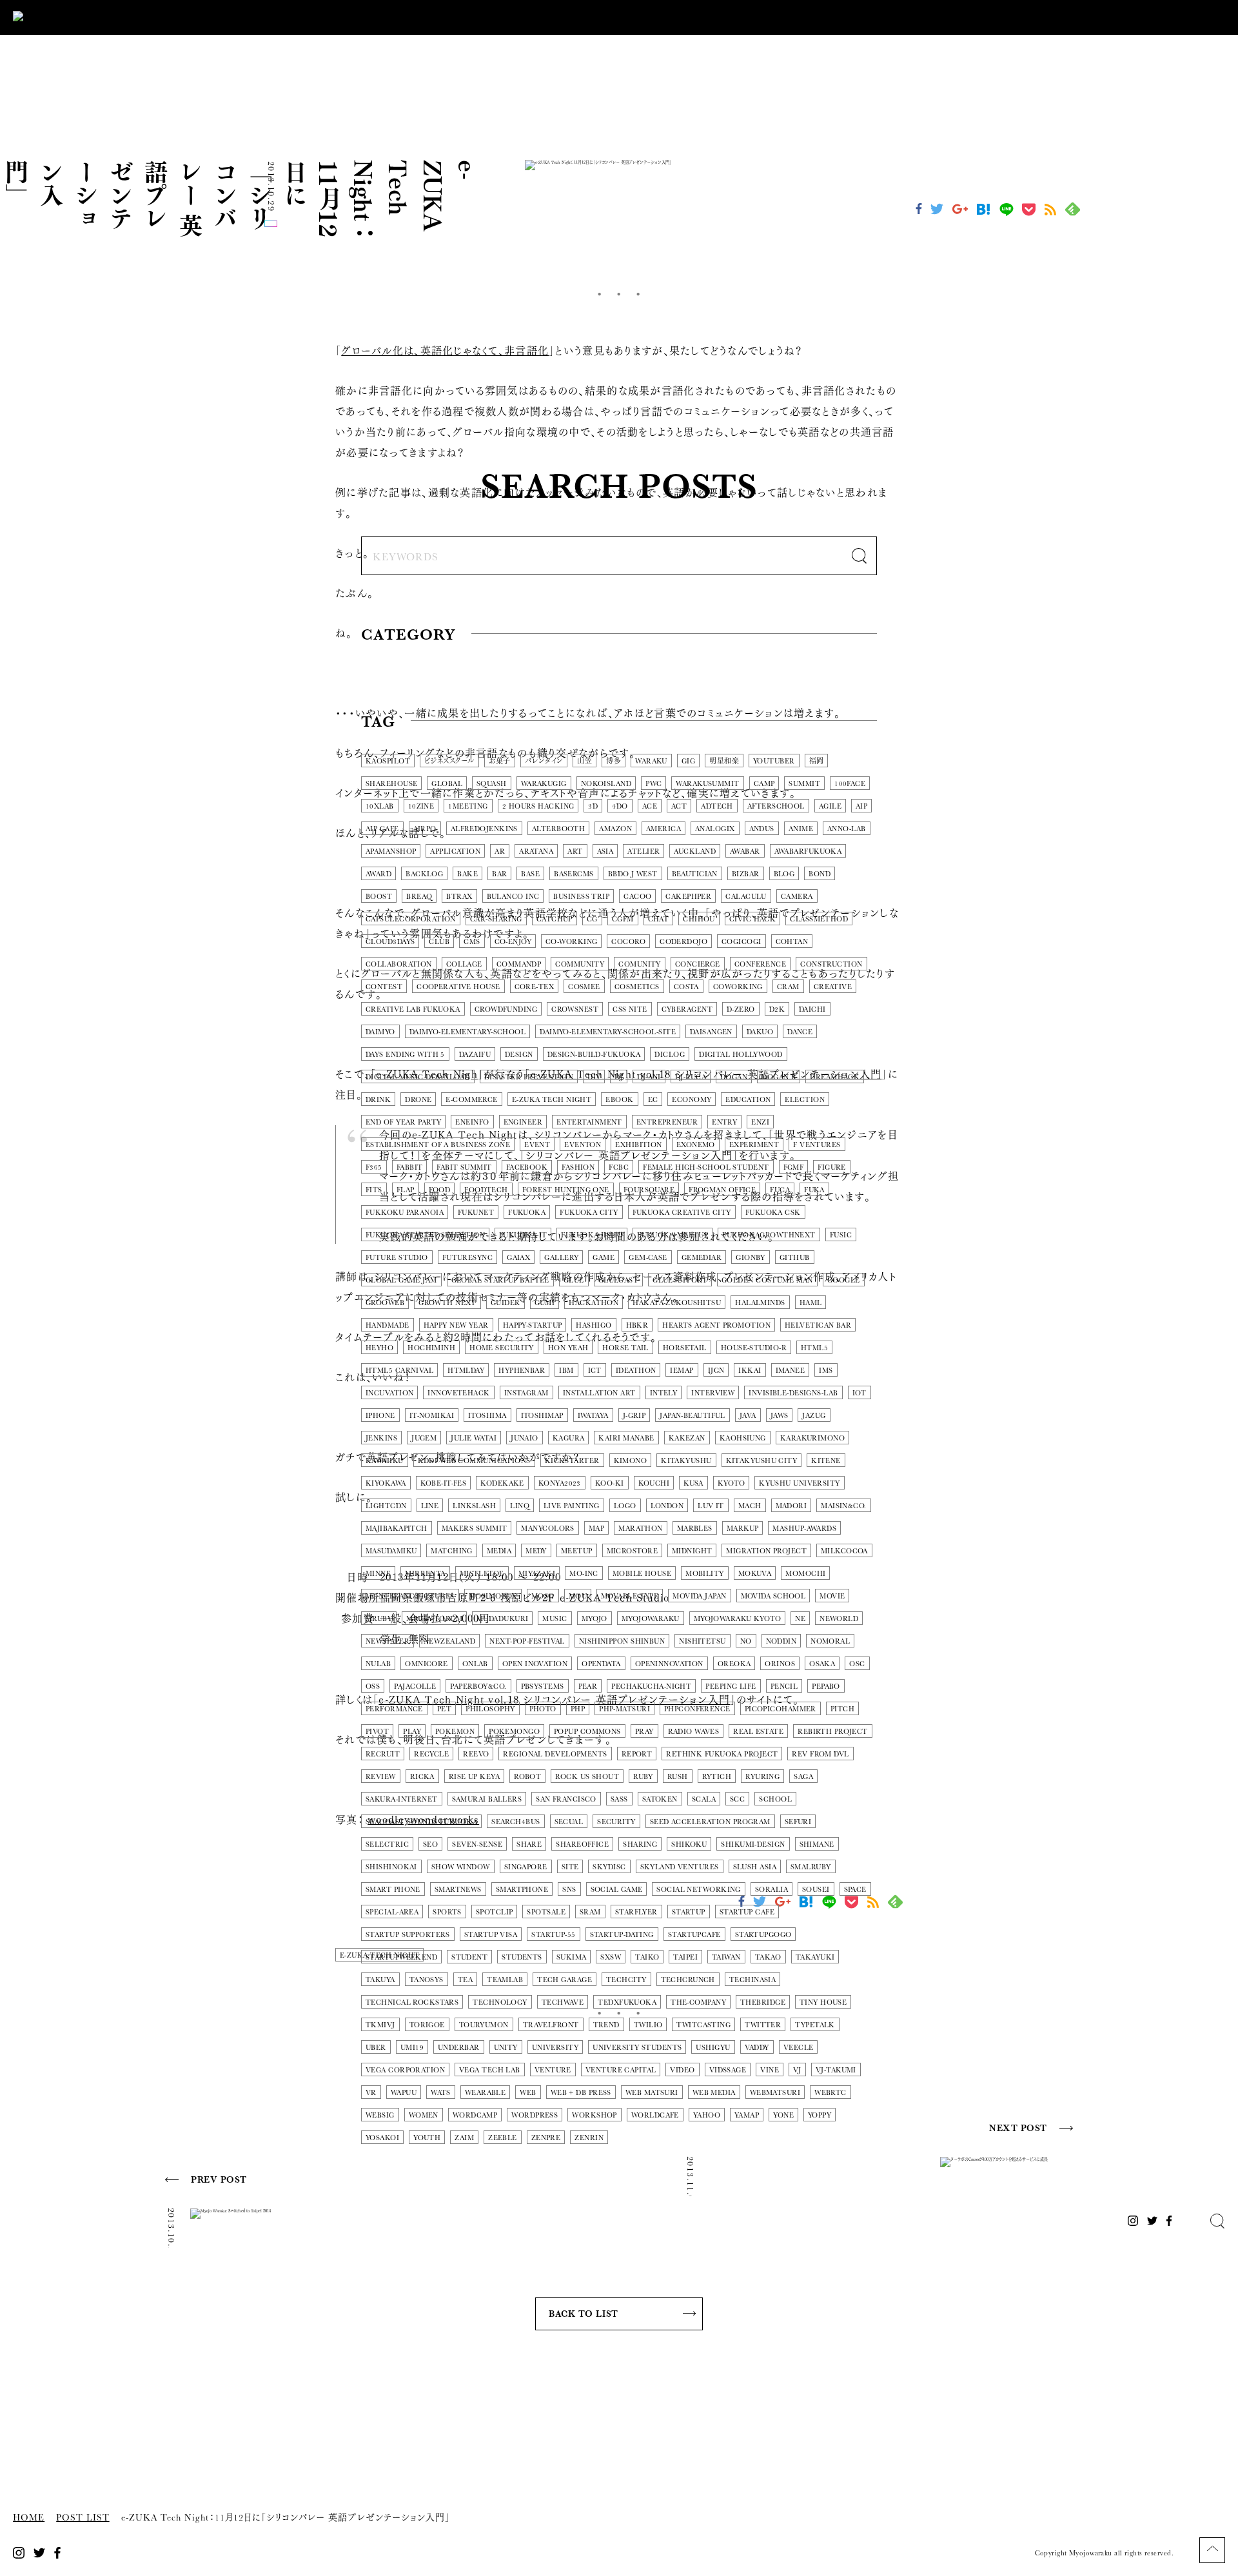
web (528, 2093)
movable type (630, 1596)
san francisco (566, 1799)
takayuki (815, 1957)
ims (826, 1371)
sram (590, 1912)
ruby (643, 1777)
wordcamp (475, 2115)
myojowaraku (651, 1619)
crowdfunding (506, 1009)
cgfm (623, 919)
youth (427, 2138)
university (555, 2048)
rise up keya (474, 1777)
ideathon (636, 1371)
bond (820, 874)
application (455, 851)
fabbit (410, 1167)
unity (506, 2048)
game (604, 1258)
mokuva (755, 1574)
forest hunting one (566, 1190)
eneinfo (472, 1122)
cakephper (688, 897)
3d (593, 806)
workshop (594, 2115)
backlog (424, 874)
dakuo (760, 1032)
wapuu (404, 2093)
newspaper (388, 1641)
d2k (777, 1009)
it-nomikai (432, 1416)
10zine (421, 806)
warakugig (544, 784)
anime (801, 829)
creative (833, 987)
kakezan (687, 1438)
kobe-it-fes (444, 1483)
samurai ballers (487, 1799)
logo (625, 1506)
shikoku (689, 1844)
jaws (780, 1416)
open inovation (535, 1664)
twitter (763, 2025)
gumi (545, 1303)
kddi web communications (474, 1461)
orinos (780, 1664)
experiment (754, 1145)
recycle (431, 1754)
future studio (397, 1258)
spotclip (495, 1912)
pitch (842, 1709)
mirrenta (425, 1574)
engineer (523, 1122)
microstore (632, 1551)
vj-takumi (836, 2070)
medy (536, 1551)
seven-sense (477, 1844)
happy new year (456, 1325)
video (682, 2070)
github (795, 1258)
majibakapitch (397, 1529)
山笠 (585, 761)
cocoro (628, 942)
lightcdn (386, 1506)
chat (659, 919)
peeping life (731, 1686)
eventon (583, 1145)
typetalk (815, 2025)
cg (592, 919)
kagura (569, 1438)
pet (444, 1709)
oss (373, 1686)
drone (418, 1100)
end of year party (403, 1122)
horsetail (685, 1348)
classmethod (819, 919)
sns (569, 1890)
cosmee (584, 987)
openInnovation (669, 1664)
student (469, 1957)
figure (832, 1167)
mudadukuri (502, 1619)
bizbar (746, 874)
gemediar (702, 1258)
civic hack (752, 919)
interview (713, 1393)
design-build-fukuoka (594, 1055)
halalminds (760, 1303)
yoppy (820, 2115)
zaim (464, 2138)
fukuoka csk (773, 1213)
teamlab (505, 1980)
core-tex (535, 987)
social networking (698, 1890)
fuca (780, 1190)
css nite (630, 1009)
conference (760, 964)
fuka (814, 1190)
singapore (526, 1867)
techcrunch (688, 1980)
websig (380, 2115)
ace (650, 806)
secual (569, 1822)
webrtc (830, 2093)
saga (803, 1777)
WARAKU (651, 761)
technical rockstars (412, 2002)
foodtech (486, 1190)
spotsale (546, 1912)
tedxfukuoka (627, 2002)
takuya (380, 1980)
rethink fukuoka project (722, 1754)
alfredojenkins (484, 829)
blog (784, 874)
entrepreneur (667, 1122)
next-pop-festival (527, 1641)
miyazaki (537, 1574)
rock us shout (587, 1777)
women (424, 2115)
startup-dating (622, 1935)
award (378, 874)
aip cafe (382, 829)
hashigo (594, 1325)
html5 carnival (399, 1371)
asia (605, 851)
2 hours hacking (538, 806)
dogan (734, 1077)
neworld (839, 1619)
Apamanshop (391, 851)
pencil (784, 1686)
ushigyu (713, 2048)
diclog (670, 1055)
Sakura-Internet (402, 1799)
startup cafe (747, 1912)
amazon (615, 829)
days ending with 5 (405, 1055)
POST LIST (83, 2518)
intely (664, 1393)
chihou (699, 919)
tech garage (565, 1980)
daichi (812, 1009)
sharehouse (391, 784)
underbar (459, 2048)
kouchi (654, 1483)
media (499, 1551)
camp (764, 784)
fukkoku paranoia (405, 1213)
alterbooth (558, 829)
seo (430, 1844)
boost (379, 897)
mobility (705, 1574)
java (748, 1416)
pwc (653, 784)
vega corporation (405, 2070)
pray (644, 1732)
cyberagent (687, 1009)
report (637, 1754)
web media (714, 2093)
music (555, 1619)
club (439, 942)
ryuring (762, 1777)
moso (543, 1596)
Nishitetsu (702, 1641)
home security (502, 1348)
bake (467, 874)
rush (678, 1777)
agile (830, 806)
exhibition (638, 1145)
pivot (377, 1732)
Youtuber (774, 761)
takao (768, 1957)
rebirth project (833, 1732)
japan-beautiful (693, 1416)
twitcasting (703, 2025)
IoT (860, 1393)
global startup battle (500, 1280)
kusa (693, 1483)
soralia (771, 1890)
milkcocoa (844, 1551)
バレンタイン (544, 761)
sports (447, 1912)
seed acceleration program (710, 1822)
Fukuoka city (589, 1213)
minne (378, 1574)
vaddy (757, 2048)
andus (762, 829)
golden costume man (767, 1280)
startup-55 (553, 1935)
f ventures (817, 1145)
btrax (459, 897)
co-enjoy (513, 942)
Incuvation (389, 1393)
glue (574, 1280)
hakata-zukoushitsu (677, 1303)
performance (394, 1709)
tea (465, 1980)
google (844, 1280)
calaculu (746, 897)
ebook (619, 1100)
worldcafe (655, 2115)
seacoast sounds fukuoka (421, 1822)
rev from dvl (820, 1754)
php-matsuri (624, 1709)
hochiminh (431, 1348)
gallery (561, 1258)
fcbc (619, 1167)
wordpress (535, 2115)
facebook (527, 1167)
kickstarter (572, 1461)
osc (857, 1664)
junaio (525, 1438)
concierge (698, 964)
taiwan (726, 1957)
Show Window (461, 1867)
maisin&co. (843, 1506)
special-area (392, 1912)
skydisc (609, 1867)
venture (553, 2070)
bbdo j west (633, 874)
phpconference (697, 1709)
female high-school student (706, 1167)
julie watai (474, 1438)
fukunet (476, 1213)
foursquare (649, 1190)
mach (750, 1506)
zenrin (589, 2138)
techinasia (752, 1980)
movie (832, 1596)
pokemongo (514, 1732)
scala (704, 1799)
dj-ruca (691, 1077)
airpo (425, 829)
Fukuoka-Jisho (592, 1235)
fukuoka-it (523, 1235)
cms (472, 942)
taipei (685, 1957)
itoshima (487, 1416)
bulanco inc (513, 897)
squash (492, 784)
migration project (766, 1551)
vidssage (728, 2070)
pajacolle (415, 1686)
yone (783, 2115)
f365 (374, 1167)
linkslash (474, 1506)
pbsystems (543, 1686)
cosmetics (637, 987)
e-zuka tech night (552, 1100)
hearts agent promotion (716, 1325)
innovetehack (458, 1393)
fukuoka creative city (682, 1213)
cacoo (637, 897)
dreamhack (835, 1077)
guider (506, 1303)
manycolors (547, 1529)
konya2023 (560, 1483)
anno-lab (847, 829)
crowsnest (575, 1009)
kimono (631, 1461)
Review (381, 1777)
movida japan (699, 1596)
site (570, 1867)
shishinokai (391, 1867)
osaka (822, 1664)
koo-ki (610, 1483)
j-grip (634, 1416)
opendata (601, 1664)
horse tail (625, 1348)
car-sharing (496, 919)
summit (804, 784)
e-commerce (471, 1100)
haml (811, 1303)
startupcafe (694, 1935)
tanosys (427, 1980)
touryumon (484, 2025)
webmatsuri (775, 2093)
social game (617, 1890)
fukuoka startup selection (425, 1235)
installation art (599, 1393)
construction (831, 964)
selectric (387, 1844)
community (580, 964)
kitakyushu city (762, 1461)
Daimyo (380, 1032)
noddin (781, 1641)
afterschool (776, 806)
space (855, 1890)
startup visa (491, 1935)
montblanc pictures (410, 1596)
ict (595, 1371)
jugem (424, 1438)
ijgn (716, 1371)
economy (692, 1100)
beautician (695, 874)
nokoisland (606, 784)
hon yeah (568, 1348)
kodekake (502, 1483)
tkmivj (380, 2025)
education (748, 1100)
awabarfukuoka (808, 851)
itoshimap (542, 1416)
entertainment (589, 1122)
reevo (476, 1754)
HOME (29, 2518)
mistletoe (482, 1574)
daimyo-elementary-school (468, 1032)
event (537, 1145)
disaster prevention (529, 1077)
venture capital (621, 2070)
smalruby (811, 1867)
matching (452, 1551)
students (522, 1957)
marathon (641, 1529)
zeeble (503, 2138)
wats (441, 2093)
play (412, 1732)
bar (499, 874)
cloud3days (390, 942)
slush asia (755, 1867)
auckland (695, 851)
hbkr (637, 1325)
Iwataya (593, 1416)
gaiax (518, 1258)
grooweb (385, 1303)
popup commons (587, 1732)
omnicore (427, 1664)
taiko (647, 1957)
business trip (581, 897)
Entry (724, 1122)
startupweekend (401, 1957)
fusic (841, 1235)
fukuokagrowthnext (769, 1235)
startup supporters (408, 1935)
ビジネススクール (449, 761)
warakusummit (707, 784)
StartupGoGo (763, 1935)
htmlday (466, 1371)
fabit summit (464, 1167)
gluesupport (680, 1280)
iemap (682, 1371)
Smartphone (522, 1890)
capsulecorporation (411, 919)
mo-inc (584, 1574)
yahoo (707, 2115)
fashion (578, 1167)
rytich (717, 1777)
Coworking (738, 987)
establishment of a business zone (438, 1145)
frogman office (722, 1190)
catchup (555, 919)
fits (374, 1190)
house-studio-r (754, 1348)
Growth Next (447, 1303)
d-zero (741, 1009)
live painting (572, 1506)
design (519, 1055)
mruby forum (434, 1619)
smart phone (393, 1890)
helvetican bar (818, 1325)
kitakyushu (686, 1461)
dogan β (779, 1077)
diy (594, 1077)
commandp (519, 964)
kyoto (731, 1483)
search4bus (516, 1822)
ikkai (750, 1371)
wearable (486, 2093)
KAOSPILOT (388, 761)
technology (500, 2002)
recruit (383, 1754)
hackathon (594, 1303)
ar (500, 851)
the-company (698, 2002)
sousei (816, 1890)
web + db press (581, 2093)
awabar (745, 851)
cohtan (792, 942)
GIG (537, 672)
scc (737, 1799)
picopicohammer (781, 1709)
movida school (773, 1596)
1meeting (468, 806)
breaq (419, 897)
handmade (388, 1325)
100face (850, 784)
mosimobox (493, 1596)
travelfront (551, 2025)
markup (743, 1529)
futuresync (467, 1258)
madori (791, 1506)
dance (800, 1032)
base (530, 874)
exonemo (696, 1145)
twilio (648, 2025)
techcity (626, 1980)
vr (371, 2093)
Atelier (644, 851)
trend (606, 2025)
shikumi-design (753, 1844)
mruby (379, 1619)
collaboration (399, 964)
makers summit (475, 1529)
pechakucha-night (651, 1686)
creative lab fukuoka (413, 1009)
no (746, 1641)
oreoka (734, 1664)
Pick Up (392, 672)
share (529, 1844)
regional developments (555, 1754)
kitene (826, 1461)
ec (653, 1100)
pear (588, 1686)
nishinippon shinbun (622, 1641)
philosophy (490, 1709)
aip (861, 806)
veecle (799, 2048)
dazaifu (475, 1055)
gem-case (648, 1258)
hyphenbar (522, 1371)
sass (619, 1799)
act (679, 806)
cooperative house (458, 987)
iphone (380, 1416)
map (596, 1529)
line (430, 1506)
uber (376, 2048)
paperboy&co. (478, 1686)
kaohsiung (743, 1438)
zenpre (546, 2138)
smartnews (458, 1890)
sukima (572, 1957)
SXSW (611, 1957)
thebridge (763, 2002)
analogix (715, 829)
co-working (571, 942)
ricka (422, 1777)
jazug (814, 1416)
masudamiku (391, 1551)
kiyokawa (386, 1483)
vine (770, 2070)
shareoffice (582, 1844)
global (447, 784)
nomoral (830, 1641)
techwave (563, 2002)
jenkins (381, 1438)
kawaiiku (385, 1461)
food (440, 1190)
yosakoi (382, 2138)
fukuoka (527, 1213)
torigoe (427, 2025)
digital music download (418, 1077)
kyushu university (799, 1483)
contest (384, 987)
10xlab (380, 806)
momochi (805, 1574)
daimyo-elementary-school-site (608, 1032)
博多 (614, 761)
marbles (695, 1529)
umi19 (412, 2048)
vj (797, 2070)
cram (788, 987)
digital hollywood (741, 1055)
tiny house (823, 2002)
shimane (817, 1844)
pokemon (455, 1732)
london (667, 1506)
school (775, 1799)
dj (619, 1077)
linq (520, 1506)
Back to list (584, 2314)
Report (471, 672)
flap (406, 1190)
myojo (594, 1619)
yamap (747, 2115)
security (616, 1822)
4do (620, 806)
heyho (379, 1348)
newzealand (449, 1641)
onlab (475, 1664)
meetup (577, 1551)
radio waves (694, 1732)
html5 (814, 1348)
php (578, 1709)
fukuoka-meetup (673, 1235)
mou (578, 1596)
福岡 (817, 761)
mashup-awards (804, 1529)
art (575, 851)
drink (378, 1100)
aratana (536, 851)
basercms (574, 874)
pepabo (826, 1686)
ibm (566, 1371)
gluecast (619, 1280)
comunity (640, 964)
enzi (760, 1122)
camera (797, 897)
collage (464, 964)
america (663, 829)
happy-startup (533, 1325)
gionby (751, 1258)
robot (527, 1777)
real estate (758, 1732)
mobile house (642, 1574)
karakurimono (812, 1438)
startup (689, 1912)
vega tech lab (490, 2070)
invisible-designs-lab (793, 1393)
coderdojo (683, 942)
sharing (640, 1844)
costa (686, 987)
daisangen (711, 1032)
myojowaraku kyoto (737, 1619)
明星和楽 (724, 761)
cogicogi (742, 942)
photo (543, 1709)
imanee (791, 1371)
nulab (378, 1664)
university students (637, 2048)
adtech (717, 806)
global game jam (401, 1280)
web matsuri (652, 2093)
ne (800, 1619)
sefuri (798, 1822)
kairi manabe (626, 1438)
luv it (711, 1506)
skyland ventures (680, 1867)
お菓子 (500, 761)
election (805, 1100)
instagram (526, 1393)
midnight (692, 1551)
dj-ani (649, 1077)
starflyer (636, 1912)
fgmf (794, 1167)
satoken (660, 1799)
